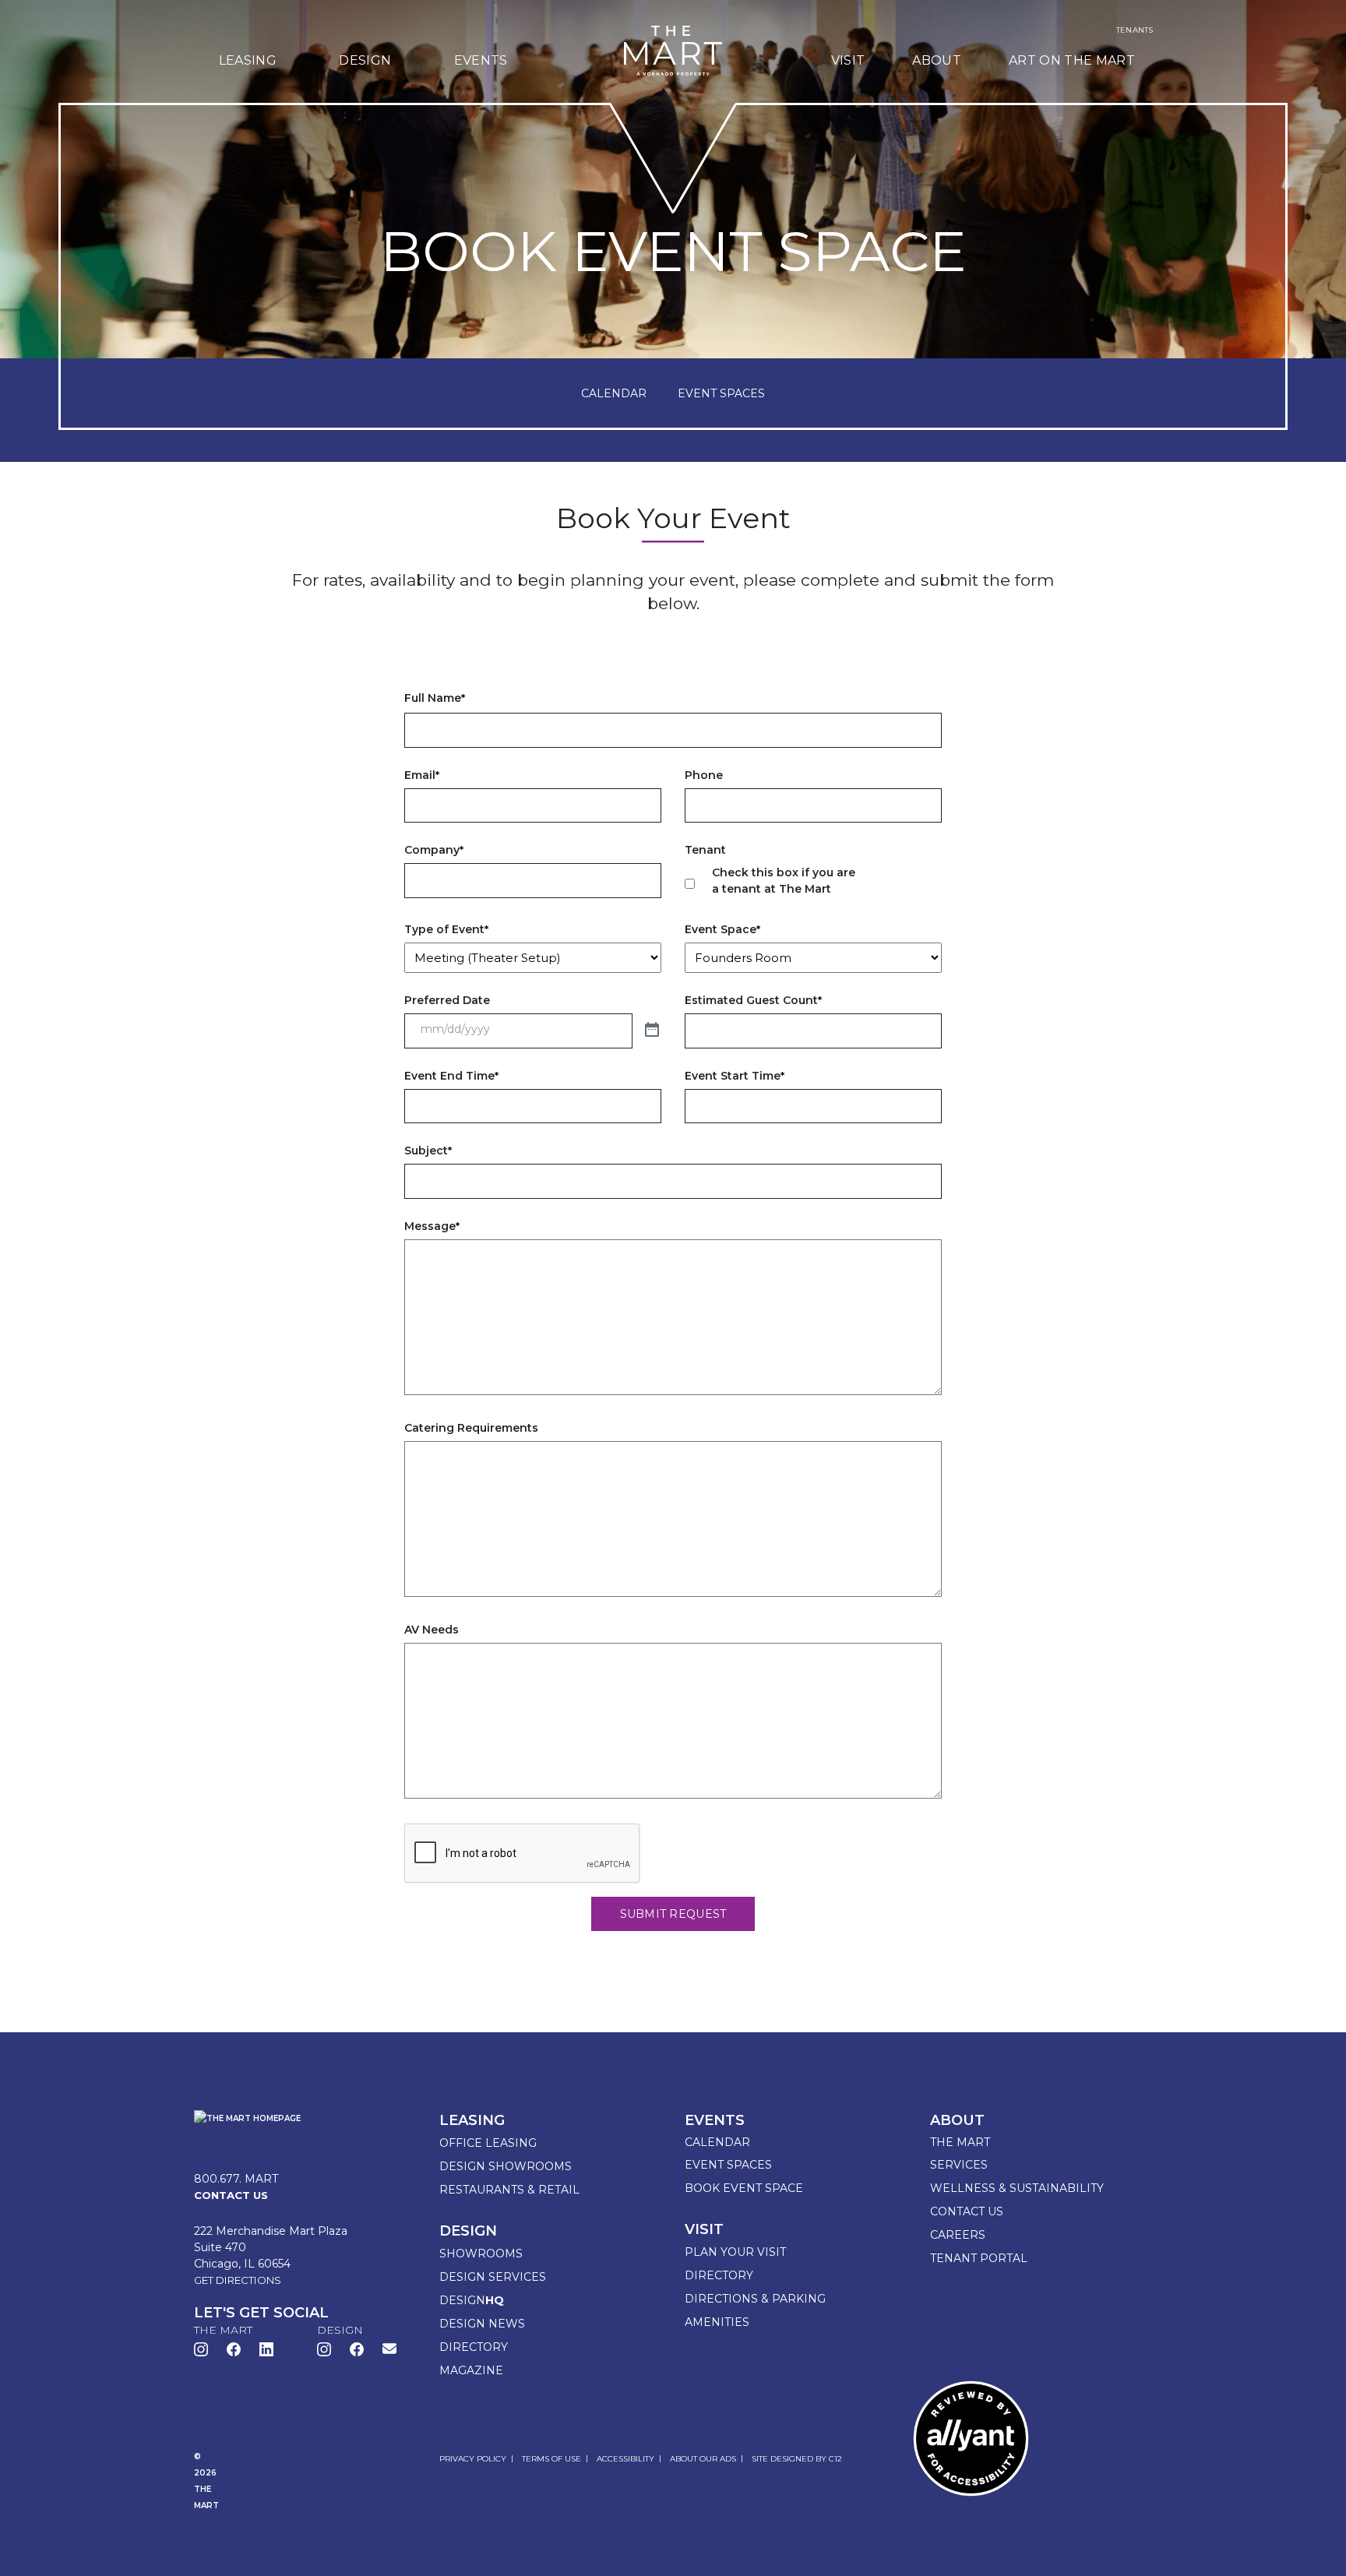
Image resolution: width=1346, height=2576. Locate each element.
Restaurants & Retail (509, 2190)
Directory (474, 2347)
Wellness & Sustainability (1017, 2188)
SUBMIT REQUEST (673, 1914)
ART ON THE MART (1072, 60)
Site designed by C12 (797, 2459)
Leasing (248, 60)
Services (959, 2165)
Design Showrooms (506, 2166)
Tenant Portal (979, 2258)
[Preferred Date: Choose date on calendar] (652, 1031)
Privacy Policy (473, 2459)
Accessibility (625, 2459)
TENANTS (1135, 30)
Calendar (717, 2142)
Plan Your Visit (735, 2252)
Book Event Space (744, 2188)
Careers (958, 2235)
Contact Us (967, 2211)
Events (481, 60)
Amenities (717, 2322)
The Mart (960, 2142)
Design (365, 60)
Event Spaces (728, 2165)
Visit (848, 60)
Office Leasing (488, 2143)
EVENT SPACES (721, 393)
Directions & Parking (755, 2299)
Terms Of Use (551, 2459)
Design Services (493, 2277)
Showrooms (481, 2254)
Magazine (471, 2370)
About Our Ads (703, 2459)
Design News (482, 2324)
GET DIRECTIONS (238, 2280)
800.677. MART (236, 2179)
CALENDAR (614, 393)
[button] (389, 2348)
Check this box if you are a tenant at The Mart (784, 881)
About (937, 60)
